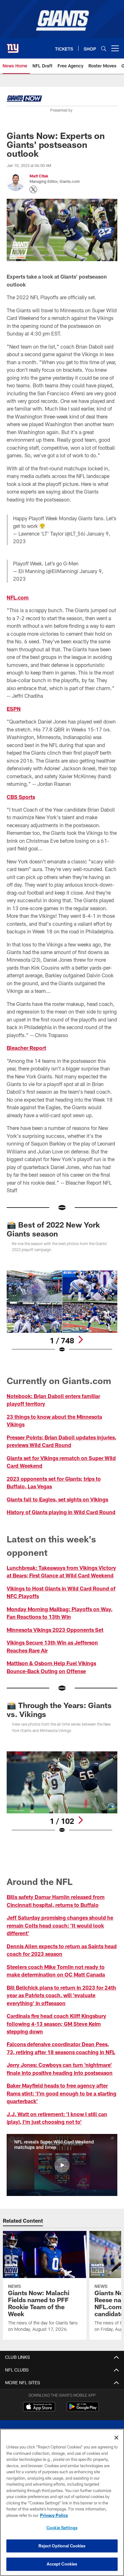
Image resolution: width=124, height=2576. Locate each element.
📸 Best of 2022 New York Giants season (53, 1229)
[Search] (104, 48)
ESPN (14, 709)
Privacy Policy (54, 2515)
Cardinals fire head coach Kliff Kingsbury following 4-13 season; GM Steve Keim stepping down (56, 2024)
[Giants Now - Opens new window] (24, 100)
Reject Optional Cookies (62, 2546)
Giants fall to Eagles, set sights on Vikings (57, 1499)
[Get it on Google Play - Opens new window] (83, 2410)
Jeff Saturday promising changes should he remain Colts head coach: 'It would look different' (60, 1925)
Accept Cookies (62, 2564)
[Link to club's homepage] (13, 46)
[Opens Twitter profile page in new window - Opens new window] (33, 190)
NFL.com (18, 597)
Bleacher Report (26, 1048)
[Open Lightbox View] (62, 1312)
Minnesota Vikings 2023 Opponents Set (55, 1630)
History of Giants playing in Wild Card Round (61, 1512)
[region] (62, 2502)
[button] (62, 2165)
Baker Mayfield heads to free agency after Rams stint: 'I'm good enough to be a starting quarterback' (62, 2093)
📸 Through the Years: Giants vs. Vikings (59, 1710)
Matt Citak (39, 176)
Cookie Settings (62, 2528)
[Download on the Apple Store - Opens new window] (39, 2407)
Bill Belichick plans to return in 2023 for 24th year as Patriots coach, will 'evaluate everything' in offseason (61, 1995)
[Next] (80, 1340)
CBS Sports (21, 797)
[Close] (116, 2438)
